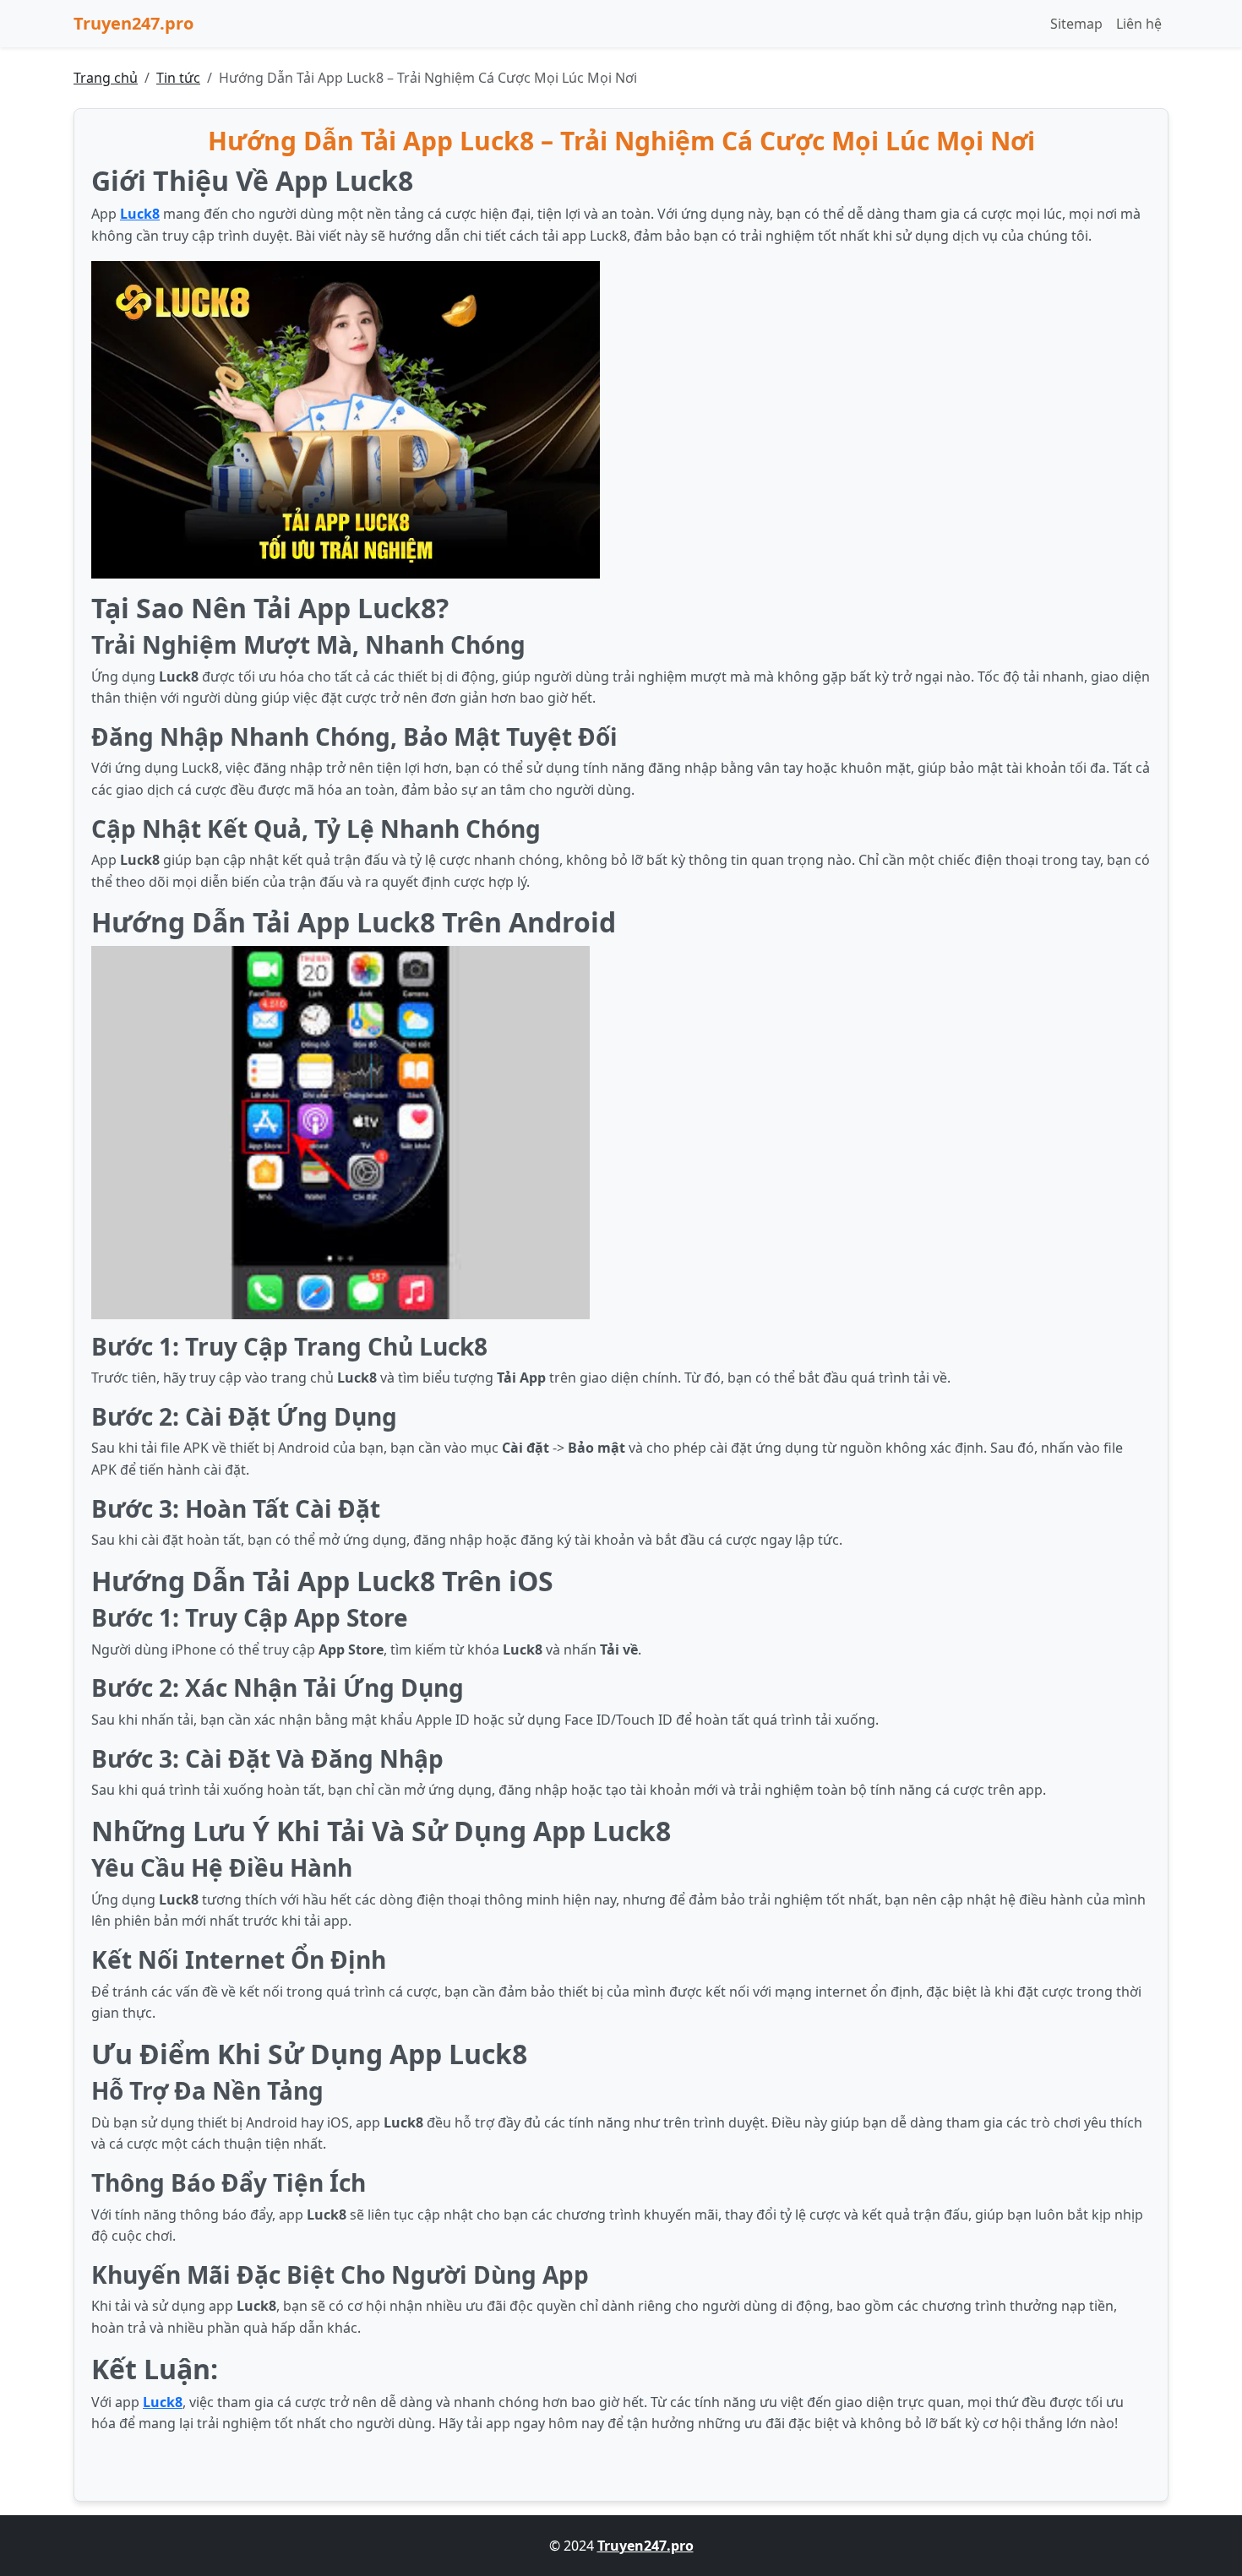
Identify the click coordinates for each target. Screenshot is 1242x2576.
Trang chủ (106, 78)
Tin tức (178, 78)
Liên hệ (1139, 24)
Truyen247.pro (133, 23)
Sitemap (1076, 24)
